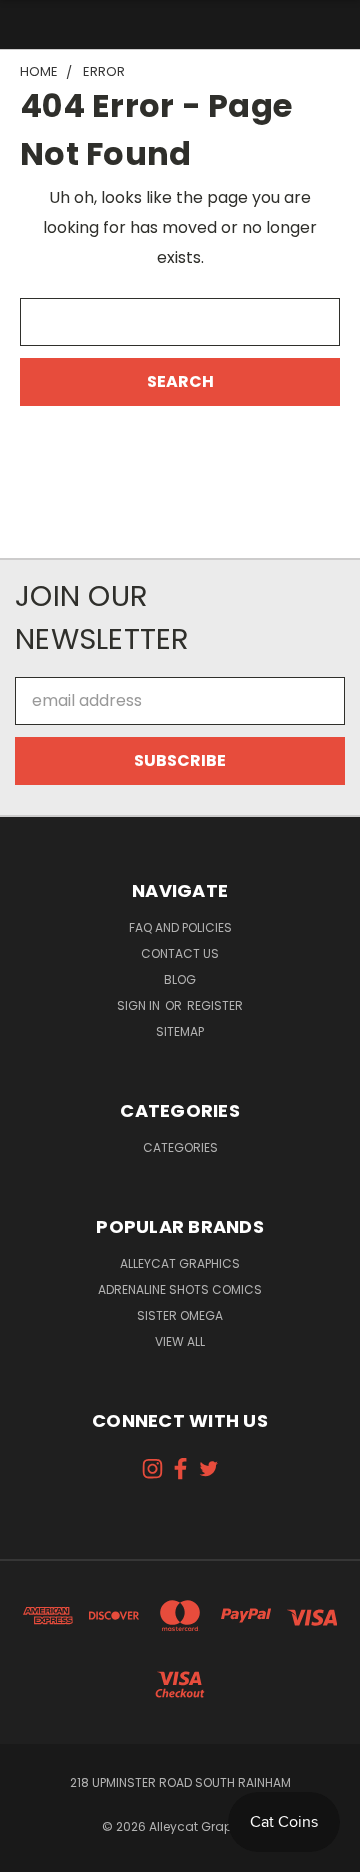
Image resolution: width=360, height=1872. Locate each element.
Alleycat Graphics (180, 1263)
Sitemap (180, 1031)
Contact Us (180, 953)
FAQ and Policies (180, 927)
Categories (180, 1147)
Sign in (140, 1005)
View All (180, 1341)
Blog (180, 979)
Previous (32, 1852)
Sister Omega (180, 1315)
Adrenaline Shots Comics (180, 1289)
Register (215, 1005)
